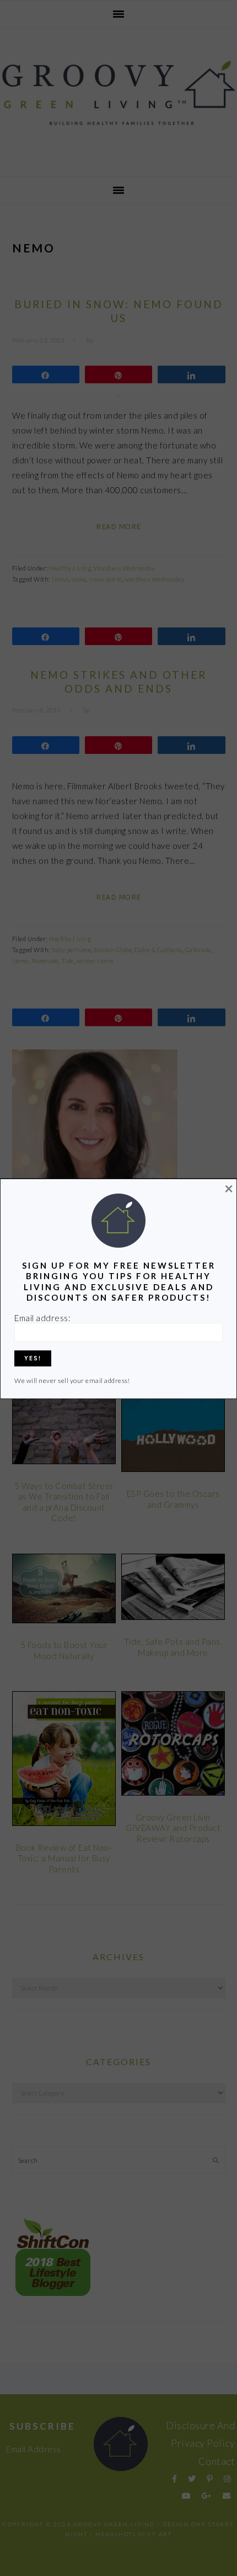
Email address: (42, 1318)
